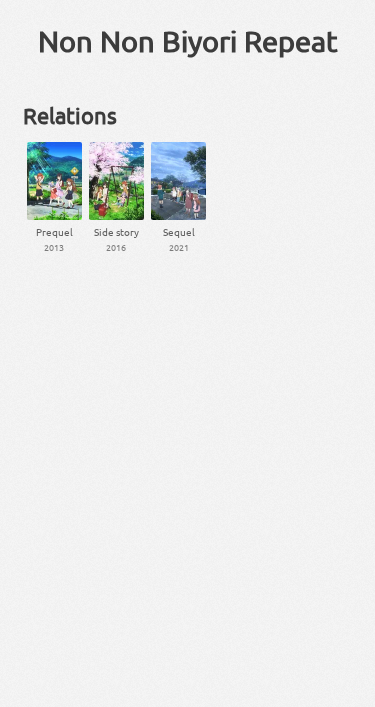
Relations (70, 115)
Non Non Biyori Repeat (188, 41)
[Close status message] (345, 692)
